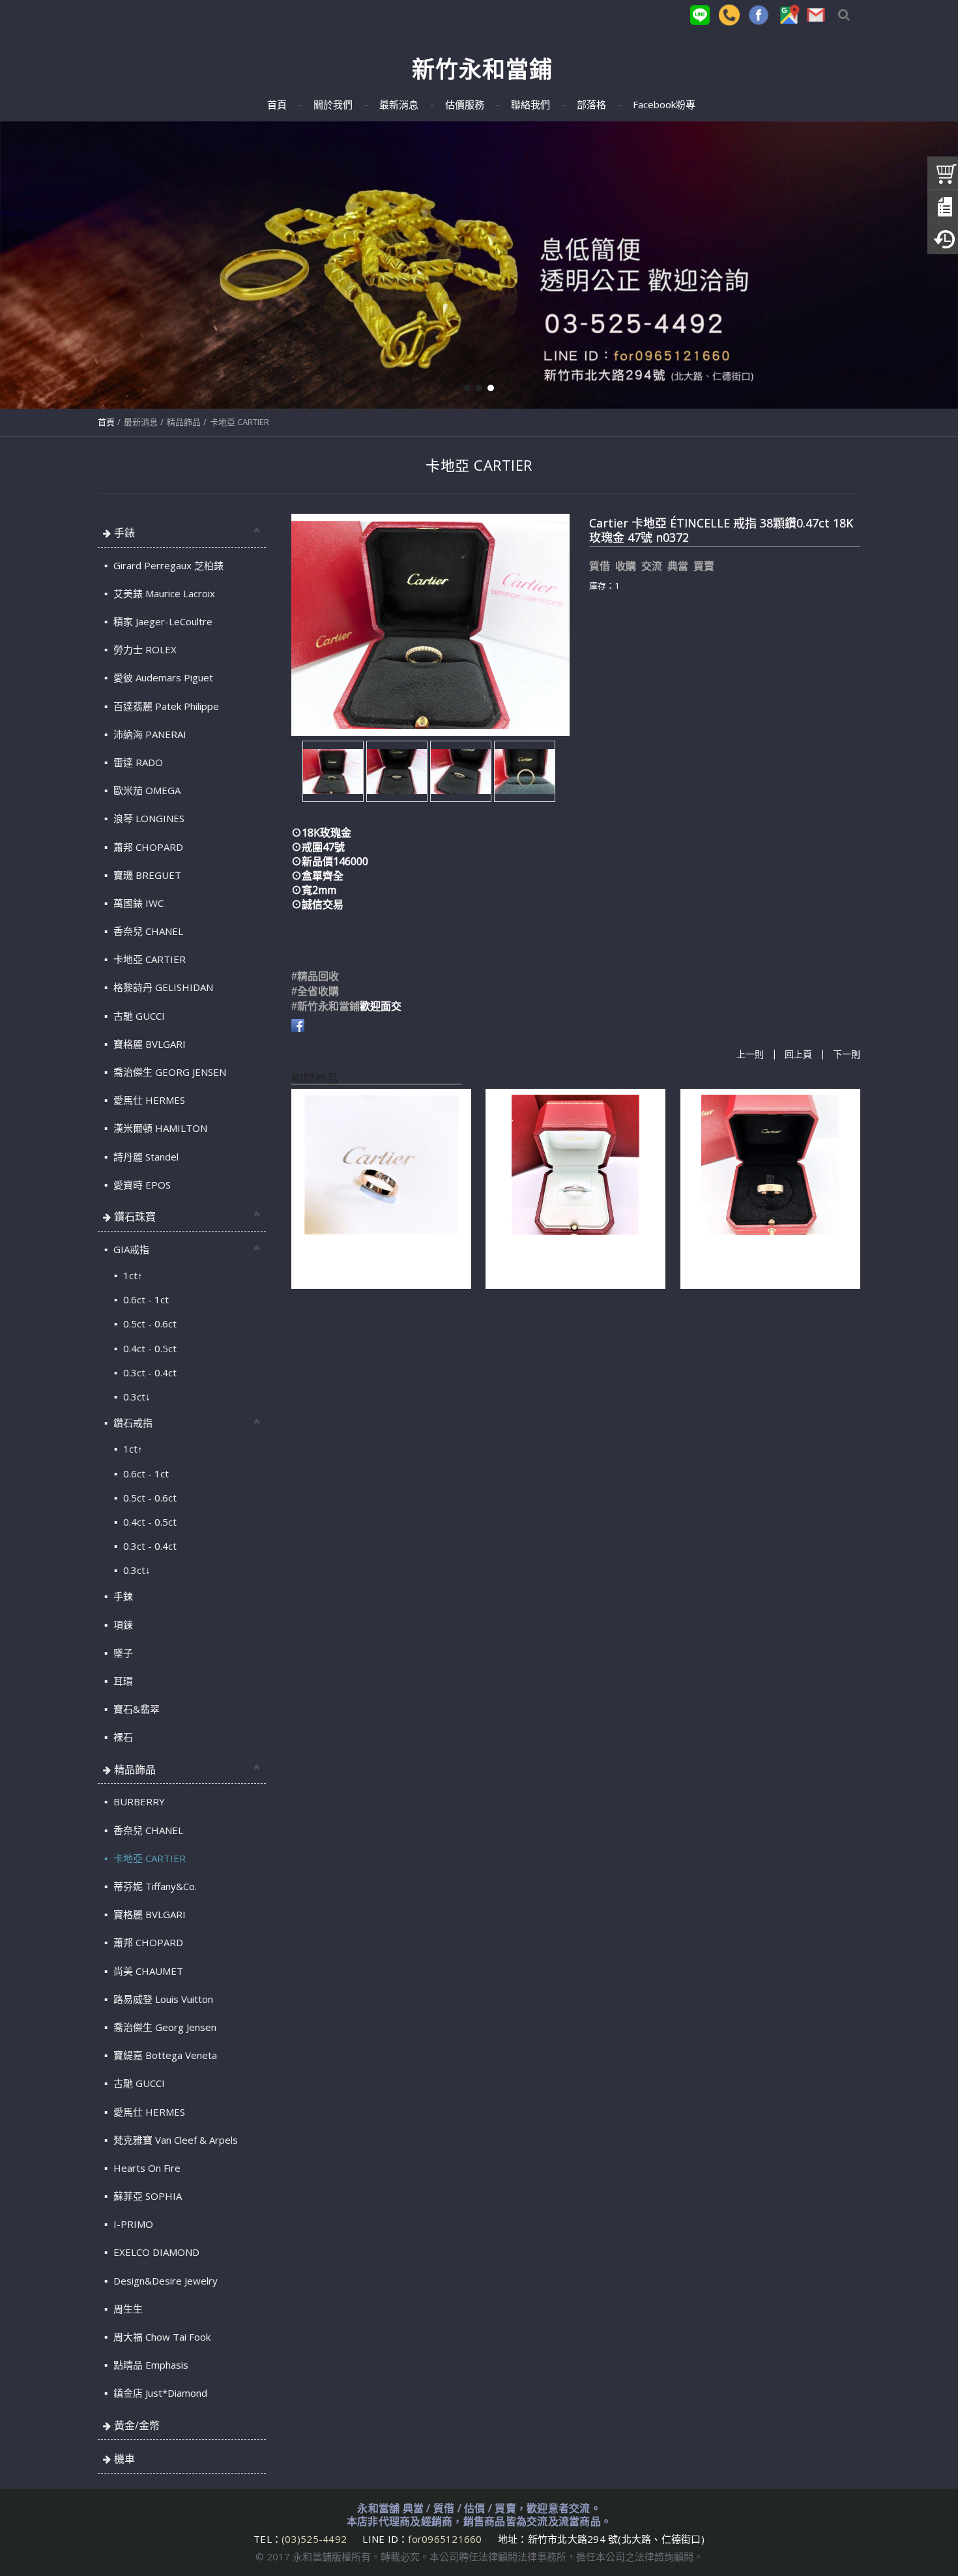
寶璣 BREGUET (146, 875)
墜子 (122, 1653)
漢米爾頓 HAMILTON (159, 1128)
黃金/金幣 (137, 2425)
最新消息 (141, 422)
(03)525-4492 (315, 2539)
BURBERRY (138, 1801)
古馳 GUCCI (138, 1016)
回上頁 (798, 1055)
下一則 (847, 1055)
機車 (124, 2459)
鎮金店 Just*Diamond (159, 2393)
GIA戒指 (130, 1249)
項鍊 (122, 1625)
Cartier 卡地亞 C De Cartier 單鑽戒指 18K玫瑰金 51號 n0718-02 (378, 1259)
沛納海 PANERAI (149, 734)
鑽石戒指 (132, 1423)
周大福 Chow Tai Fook (161, 2337)
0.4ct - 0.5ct (149, 1348)
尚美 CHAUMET (147, 1971)
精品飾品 (184, 422)
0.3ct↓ (136, 1397)
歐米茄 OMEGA (146, 790)
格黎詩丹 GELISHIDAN (162, 987)
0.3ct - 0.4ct (149, 1372)
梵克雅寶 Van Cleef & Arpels (174, 2140)
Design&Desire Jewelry (164, 2281)
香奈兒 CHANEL (147, 931)
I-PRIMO (132, 2224)
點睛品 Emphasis (150, 2365)
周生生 (127, 2309)
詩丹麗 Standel (145, 1157)
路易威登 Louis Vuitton (162, 1999)
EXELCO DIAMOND (155, 2252)
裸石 (122, 1737)
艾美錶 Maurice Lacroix (163, 593)
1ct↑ (132, 1275)
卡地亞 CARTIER (239, 422)
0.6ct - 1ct (145, 1299)
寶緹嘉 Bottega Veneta (164, 2055)
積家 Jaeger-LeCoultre (162, 621)
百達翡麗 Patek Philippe (165, 706)
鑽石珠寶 (135, 1217)
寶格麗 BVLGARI (148, 1044)
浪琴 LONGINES (148, 818)
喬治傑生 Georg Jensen (164, 2027)
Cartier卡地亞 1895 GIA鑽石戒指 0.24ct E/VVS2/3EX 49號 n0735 (563, 1259)
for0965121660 (445, 2539)
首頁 (106, 422)
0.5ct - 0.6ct (149, 1324)
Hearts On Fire (146, 2168)
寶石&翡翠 (135, 1709)
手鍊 (122, 1596)
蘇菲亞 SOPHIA (146, 2196)
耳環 (122, 1681)
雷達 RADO (137, 762)
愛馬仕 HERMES (148, 1100)
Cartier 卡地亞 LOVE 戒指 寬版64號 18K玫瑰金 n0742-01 (764, 1259)
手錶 (124, 533)
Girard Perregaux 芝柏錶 (167, 565)
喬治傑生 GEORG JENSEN (168, 1072)
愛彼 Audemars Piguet (162, 677)
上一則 (750, 1055)
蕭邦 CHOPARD (147, 847)
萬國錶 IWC (137, 903)
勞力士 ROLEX (144, 649)
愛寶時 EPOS (141, 1185)
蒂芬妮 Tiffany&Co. (154, 1886)
